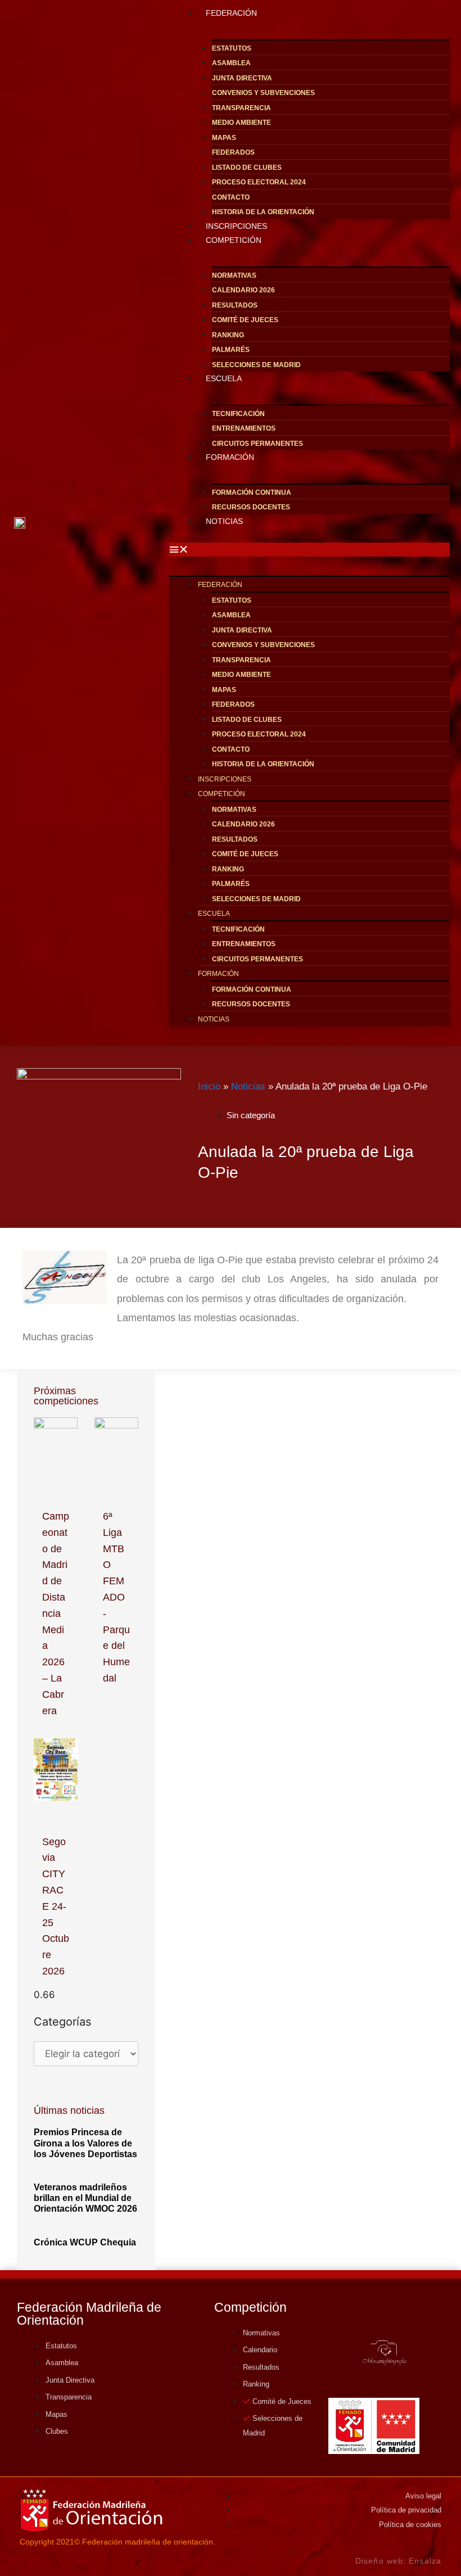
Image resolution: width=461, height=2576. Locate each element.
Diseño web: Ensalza (398, 2561)
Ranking (228, 335)
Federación (220, 585)
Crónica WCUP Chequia (85, 2242)
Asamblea (231, 63)
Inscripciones (225, 779)
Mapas (224, 138)
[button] (309, 550)
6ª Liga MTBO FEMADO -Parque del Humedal (116, 1597)
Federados (233, 152)
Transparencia (241, 108)
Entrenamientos (244, 428)
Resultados (235, 305)
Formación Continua (252, 492)
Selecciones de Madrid (256, 365)
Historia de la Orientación (263, 764)
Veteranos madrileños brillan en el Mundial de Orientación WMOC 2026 (85, 2198)
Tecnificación (238, 414)
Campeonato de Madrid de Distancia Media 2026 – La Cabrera (56, 1614)
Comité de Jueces (245, 320)
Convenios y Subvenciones (263, 93)
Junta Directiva (242, 78)
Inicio (209, 1086)
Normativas (234, 275)
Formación (230, 457)
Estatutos (232, 48)
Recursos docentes (251, 507)
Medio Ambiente (241, 123)
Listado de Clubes (247, 168)
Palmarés (231, 350)
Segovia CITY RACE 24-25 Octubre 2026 (56, 1906)
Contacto (231, 197)
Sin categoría (251, 1115)
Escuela (224, 378)
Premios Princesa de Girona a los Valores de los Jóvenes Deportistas (85, 2143)
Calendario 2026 (243, 290)
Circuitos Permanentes (257, 959)
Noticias (224, 521)
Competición (234, 240)
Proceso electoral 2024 (259, 182)
